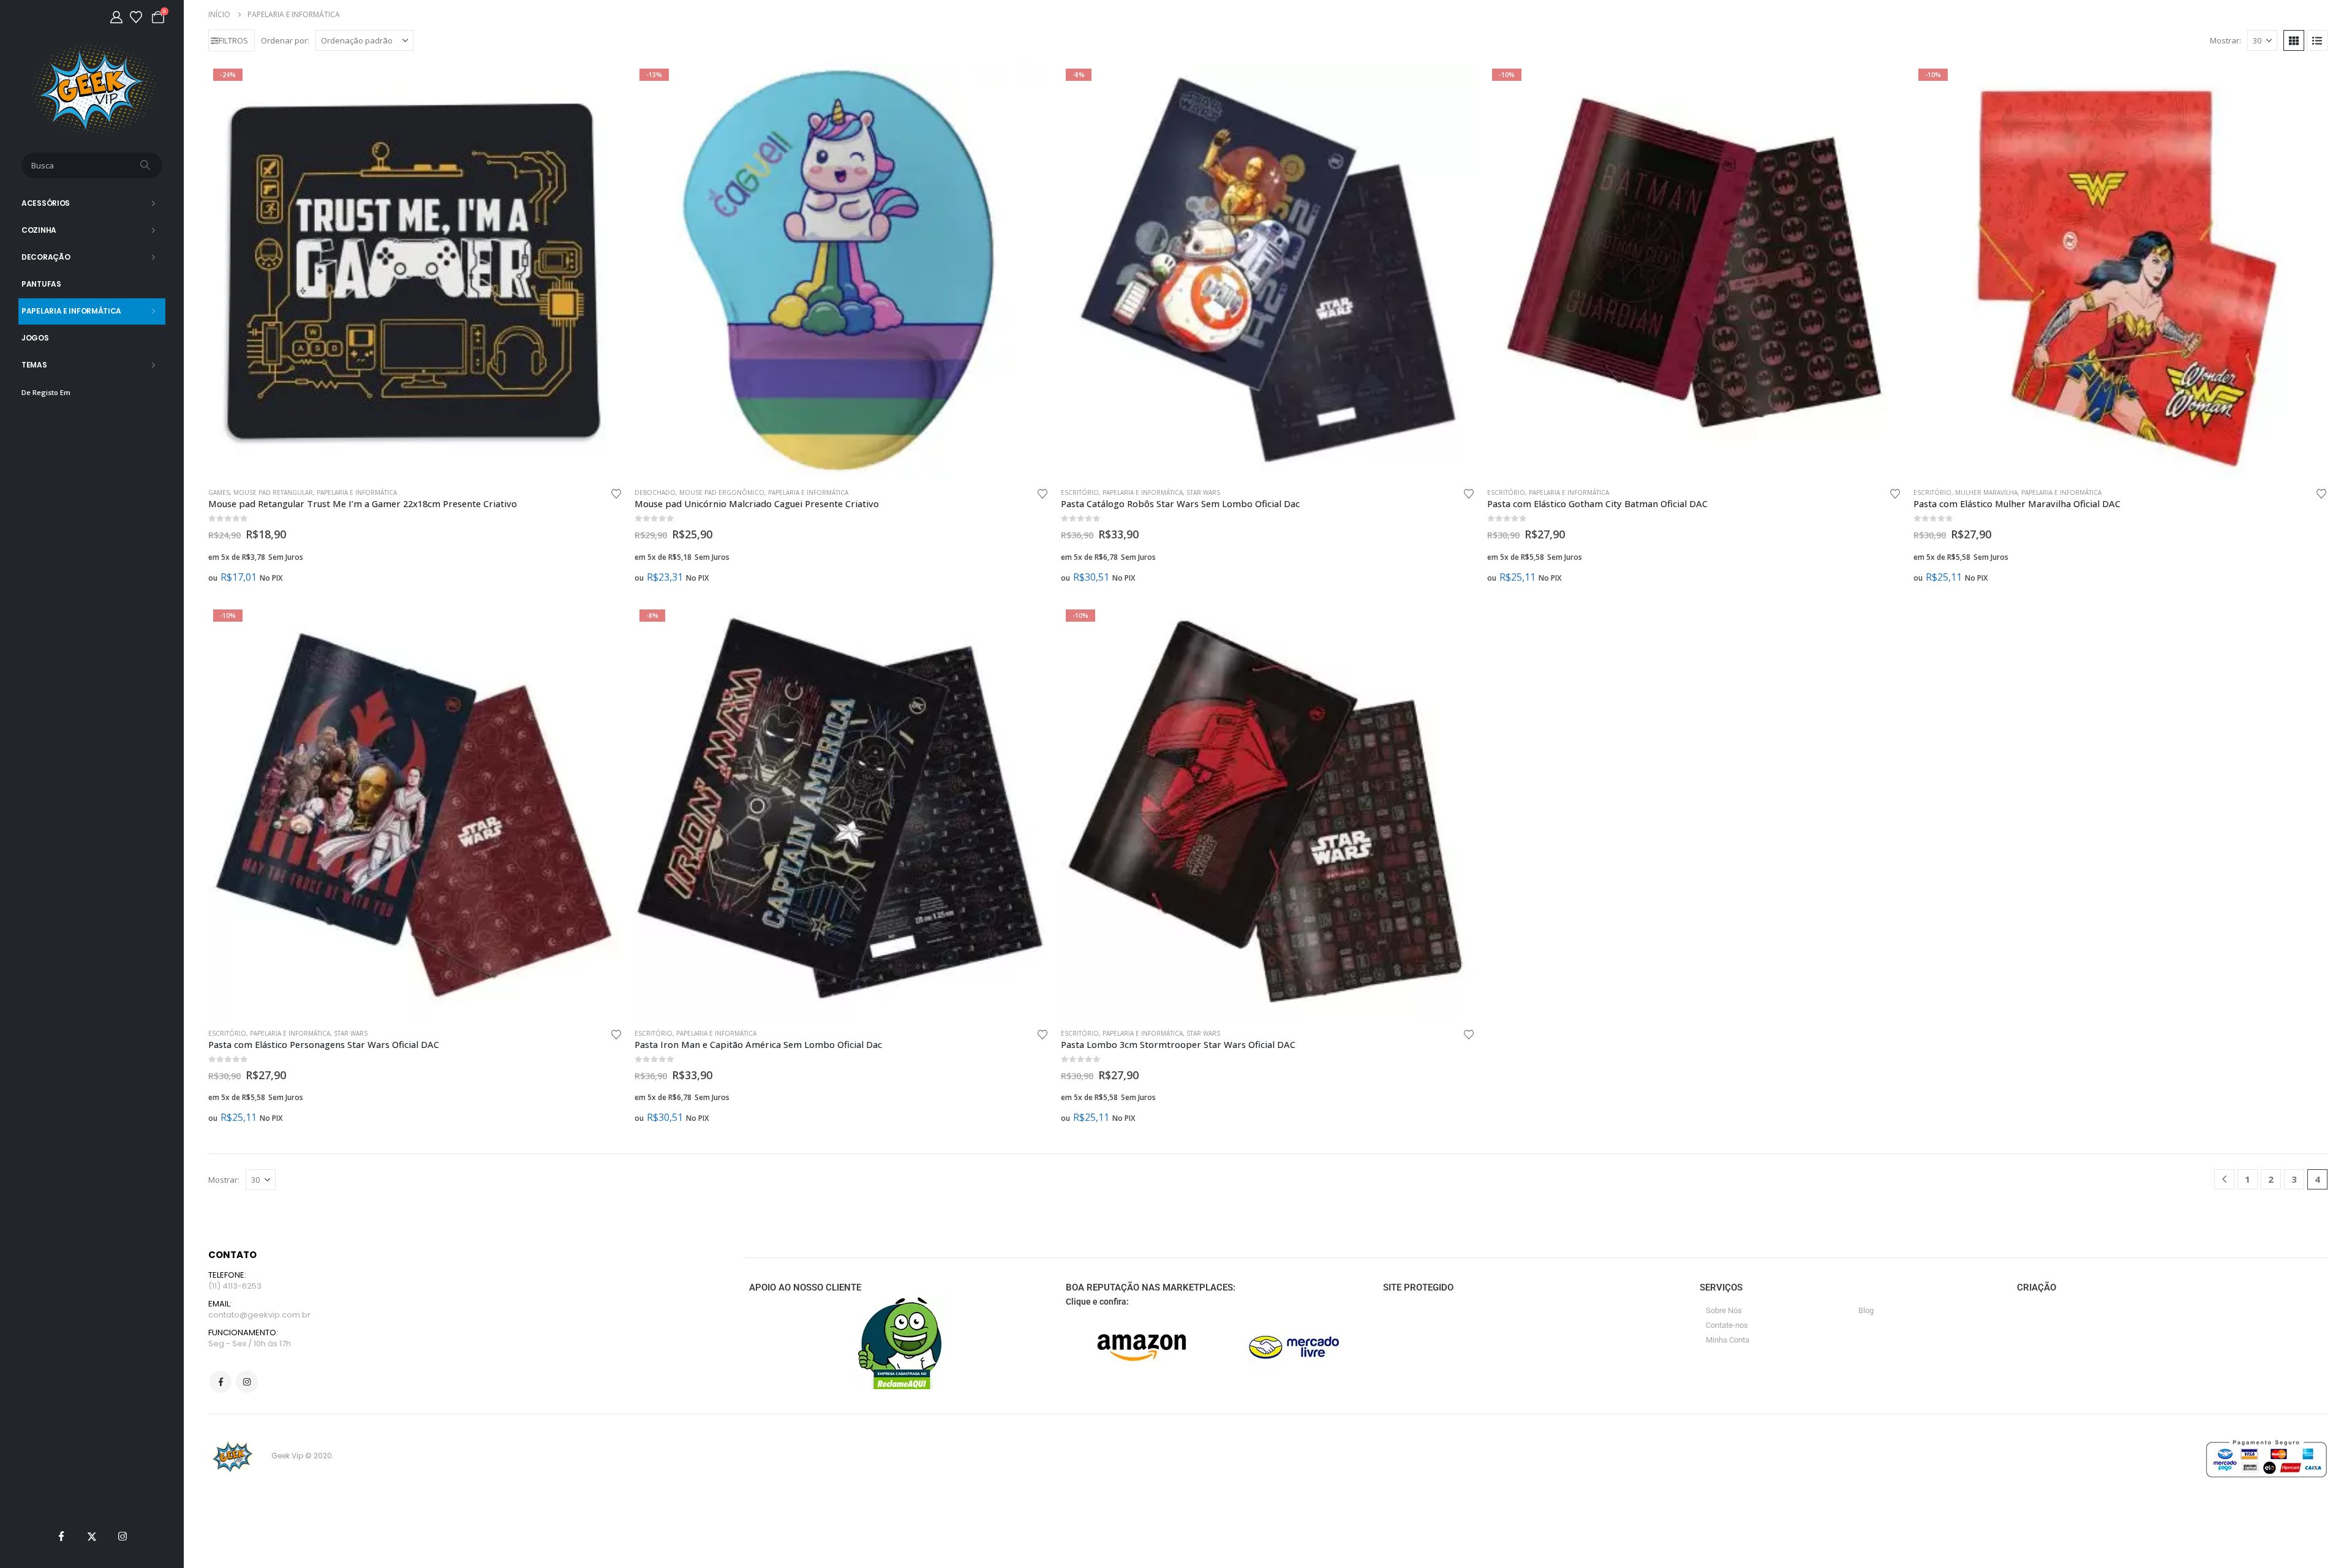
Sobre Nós (1724, 1310)
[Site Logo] (92, 89)
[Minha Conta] (116, 17)
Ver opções (1028, 84)
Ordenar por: (285, 40)
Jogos (35, 338)
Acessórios (46, 203)
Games (219, 492)
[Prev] (2224, 1179)
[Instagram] (123, 1536)
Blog (1866, 1310)
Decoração (46, 257)
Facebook (221, 1382)
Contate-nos (1727, 1325)
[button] (232, 40)
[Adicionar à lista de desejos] (616, 493)
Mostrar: (2226, 40)
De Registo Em (46, 392)
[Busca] (146, 165)
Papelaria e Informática (71, 311)
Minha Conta (1728, 1340)
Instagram (247, 1382)
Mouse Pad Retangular (273, 492)
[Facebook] (61, 1536)
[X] (92, 1536)
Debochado (655, 492)
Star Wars (1203, 492)
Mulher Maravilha (1986, 492)
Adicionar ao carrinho (602, 84)
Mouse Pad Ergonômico (722, 492)
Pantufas (41, 284)
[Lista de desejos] (136, 17)
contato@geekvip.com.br (259, 1315)
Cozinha (39, 230)
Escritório (1080, 492)
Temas (34, 365)
